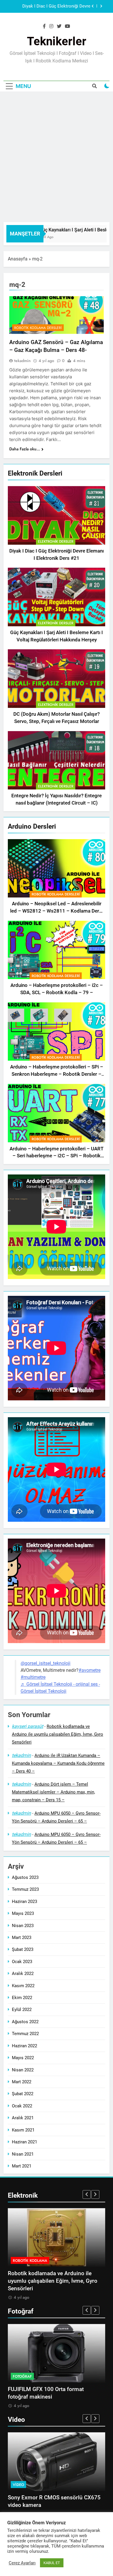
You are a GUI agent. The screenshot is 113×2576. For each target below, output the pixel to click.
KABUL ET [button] (52, 2563)
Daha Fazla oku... (25, 449)
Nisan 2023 (23, 1926)
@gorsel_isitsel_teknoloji (45, 1663)
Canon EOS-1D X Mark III (38, 2389)
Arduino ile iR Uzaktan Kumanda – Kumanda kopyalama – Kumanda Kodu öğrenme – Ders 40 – (58, 1763)
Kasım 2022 (23, 1986)
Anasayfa (18, 259)
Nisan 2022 (23, 2070)
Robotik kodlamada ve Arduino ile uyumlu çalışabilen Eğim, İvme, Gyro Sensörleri (58, 1734)
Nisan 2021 (23, 2154)
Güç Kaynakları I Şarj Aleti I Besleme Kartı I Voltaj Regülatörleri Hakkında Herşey (50, 6)
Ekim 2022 (22, 1998)
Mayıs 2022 (23, 2058)
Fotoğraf (22, 2376)
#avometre (90, 1670)
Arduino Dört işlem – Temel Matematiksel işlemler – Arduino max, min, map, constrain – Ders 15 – (53, 1792)
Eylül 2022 (22, 2010)
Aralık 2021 (23, 2118)
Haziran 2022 (24, 2046)
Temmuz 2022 (25, 2034)
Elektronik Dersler (56, 542)
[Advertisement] (57, 154)
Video (18, 2485)
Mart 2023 (22, 1938)
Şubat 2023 (23, 1949)
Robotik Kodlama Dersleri (56, 894)
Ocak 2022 (22, 2106)
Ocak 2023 (22, 1962)
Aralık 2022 (23, 1974)
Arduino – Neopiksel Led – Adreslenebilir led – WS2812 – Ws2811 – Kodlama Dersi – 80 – (57, 911)
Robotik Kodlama (30, 2261)
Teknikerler (57, 41)
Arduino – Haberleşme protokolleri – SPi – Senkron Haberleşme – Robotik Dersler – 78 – (57, 1074)
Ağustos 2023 (25, 1877)
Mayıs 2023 (23, 1913)
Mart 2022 (22, 2082)
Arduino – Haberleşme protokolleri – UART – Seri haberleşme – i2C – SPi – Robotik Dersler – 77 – (57, 1156)
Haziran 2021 (24, 2142)
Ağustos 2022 (25, 2022)
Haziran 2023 (24, 1902)
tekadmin (22, 361)
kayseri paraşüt (28, 1726)
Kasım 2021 (23, 2130)
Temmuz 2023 (25, 1889)
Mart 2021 (22, 2166)
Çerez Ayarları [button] (22, 2563)
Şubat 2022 (23, 2094)
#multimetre (33, 1677)
